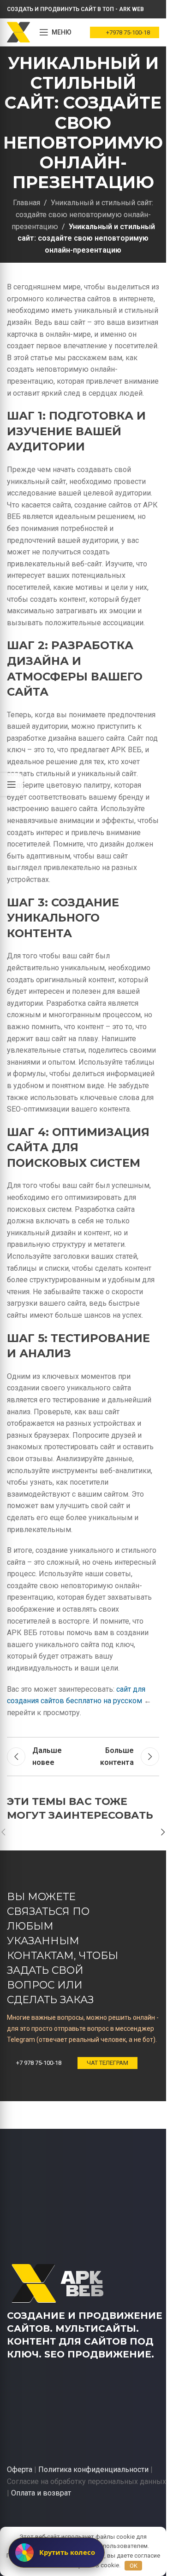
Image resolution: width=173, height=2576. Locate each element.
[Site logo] (18, 32)
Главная (27, 203)
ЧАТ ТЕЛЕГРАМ (107, 2063)
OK (134, 2566)
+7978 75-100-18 (128, 32)
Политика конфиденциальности (93, 2469)
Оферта (20, 2469)
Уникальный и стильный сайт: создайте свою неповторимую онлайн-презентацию (83, 214)
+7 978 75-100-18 (39, 2063)
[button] (163, 1832)
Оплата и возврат (41, 2493)
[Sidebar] (12, 784)
